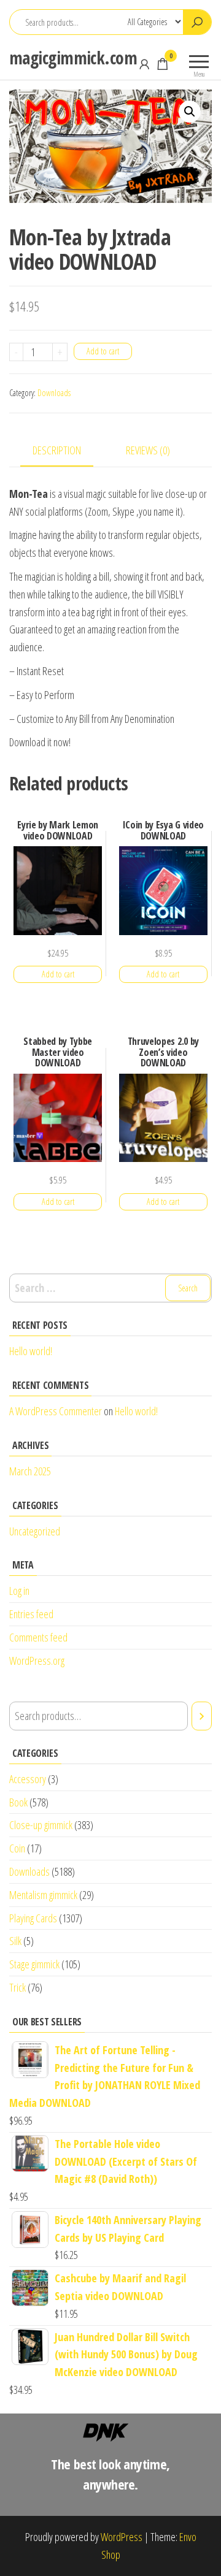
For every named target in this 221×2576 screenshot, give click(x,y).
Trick (17, 1987)
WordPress (122, 2537)
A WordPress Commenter (56, 1411)
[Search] (202, 1716)
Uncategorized (35, 1531)
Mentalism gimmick (43, 1895)
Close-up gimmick (41, 1825)
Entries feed (31, 1614)
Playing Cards (33, 1918)
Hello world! (31, 1351)
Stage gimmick (34, 1964)
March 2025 (30, 1471)
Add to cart (103, 351)
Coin (17, 1848)
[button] (190, 112)
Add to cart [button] (58, 974)
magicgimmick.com (73, 58)
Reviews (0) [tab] (148, 450)
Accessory (28, 1779)
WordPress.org (37, 1661)
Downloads (54, 393)
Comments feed (38, 1637)
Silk (15, 1941)
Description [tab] (57, 450)
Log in (19, 1591)
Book (18, 1802)
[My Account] (144, 64)
